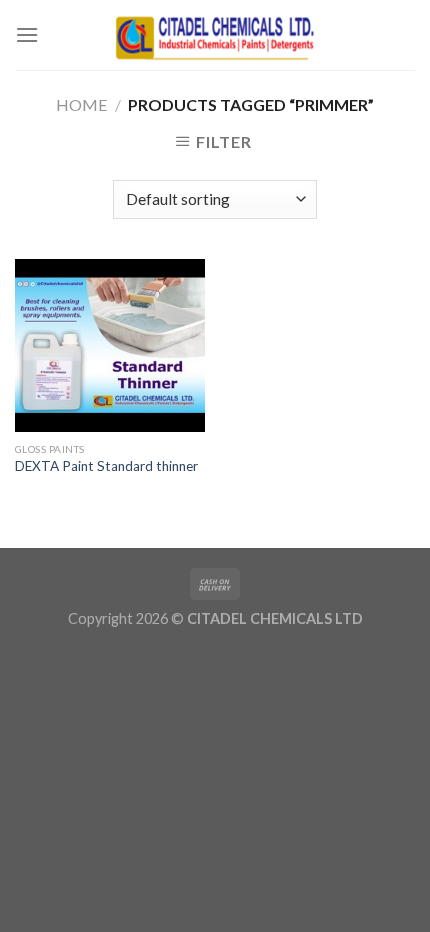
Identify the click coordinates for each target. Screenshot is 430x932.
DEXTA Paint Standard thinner (106, 466)
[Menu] (27, 34)
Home (81, 104)
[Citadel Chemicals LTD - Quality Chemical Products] (215, 34)
